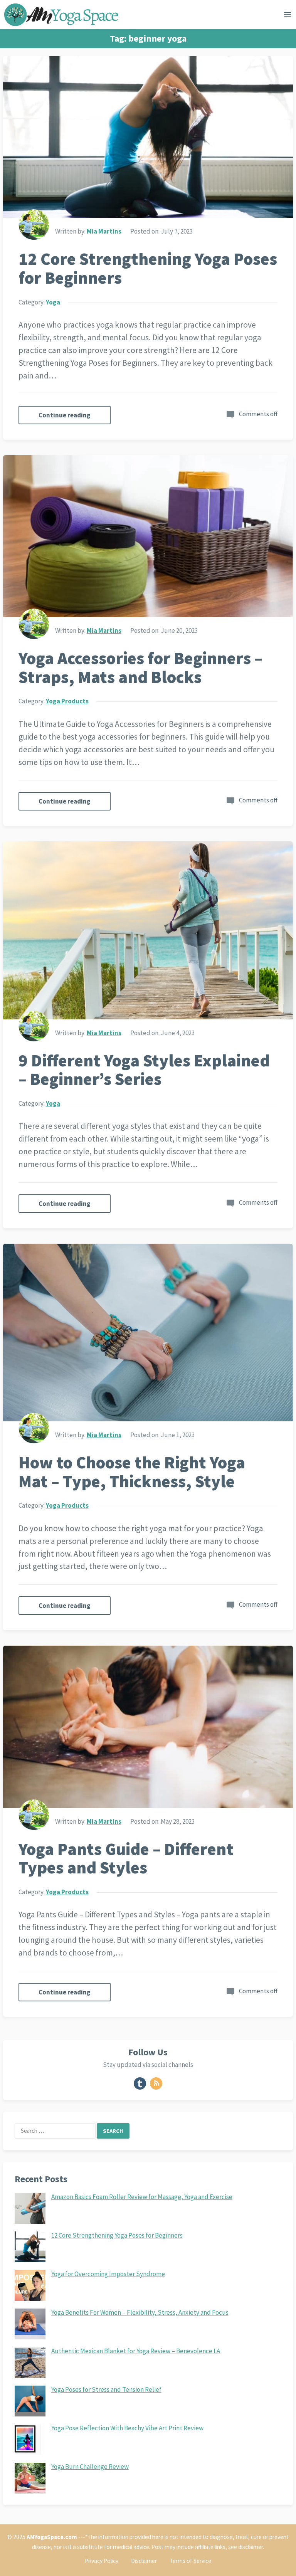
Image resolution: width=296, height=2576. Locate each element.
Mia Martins (104, 231)
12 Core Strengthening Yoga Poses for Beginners (148, 268)
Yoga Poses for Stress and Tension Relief (106, 2389)
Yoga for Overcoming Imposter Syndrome (108, 2274)
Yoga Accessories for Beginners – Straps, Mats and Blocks (140, 668)
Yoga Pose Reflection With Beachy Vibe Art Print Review (127, 2428)
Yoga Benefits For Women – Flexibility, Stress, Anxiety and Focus (140, 2312)
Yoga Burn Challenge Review (90, 2467)
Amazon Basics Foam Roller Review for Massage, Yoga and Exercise (142, 2197)
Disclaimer (144, 2561)
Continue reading (65, 415)
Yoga (53, 302)
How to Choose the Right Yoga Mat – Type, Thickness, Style (132, 1472)
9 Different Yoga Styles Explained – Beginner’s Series (144, 1070)
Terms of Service (190, 2561)
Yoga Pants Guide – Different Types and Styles (126, 1858)
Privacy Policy (102, 2561)
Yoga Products (67, 701)
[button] (288, 16)
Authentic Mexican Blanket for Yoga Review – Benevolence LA (136, 2351)
